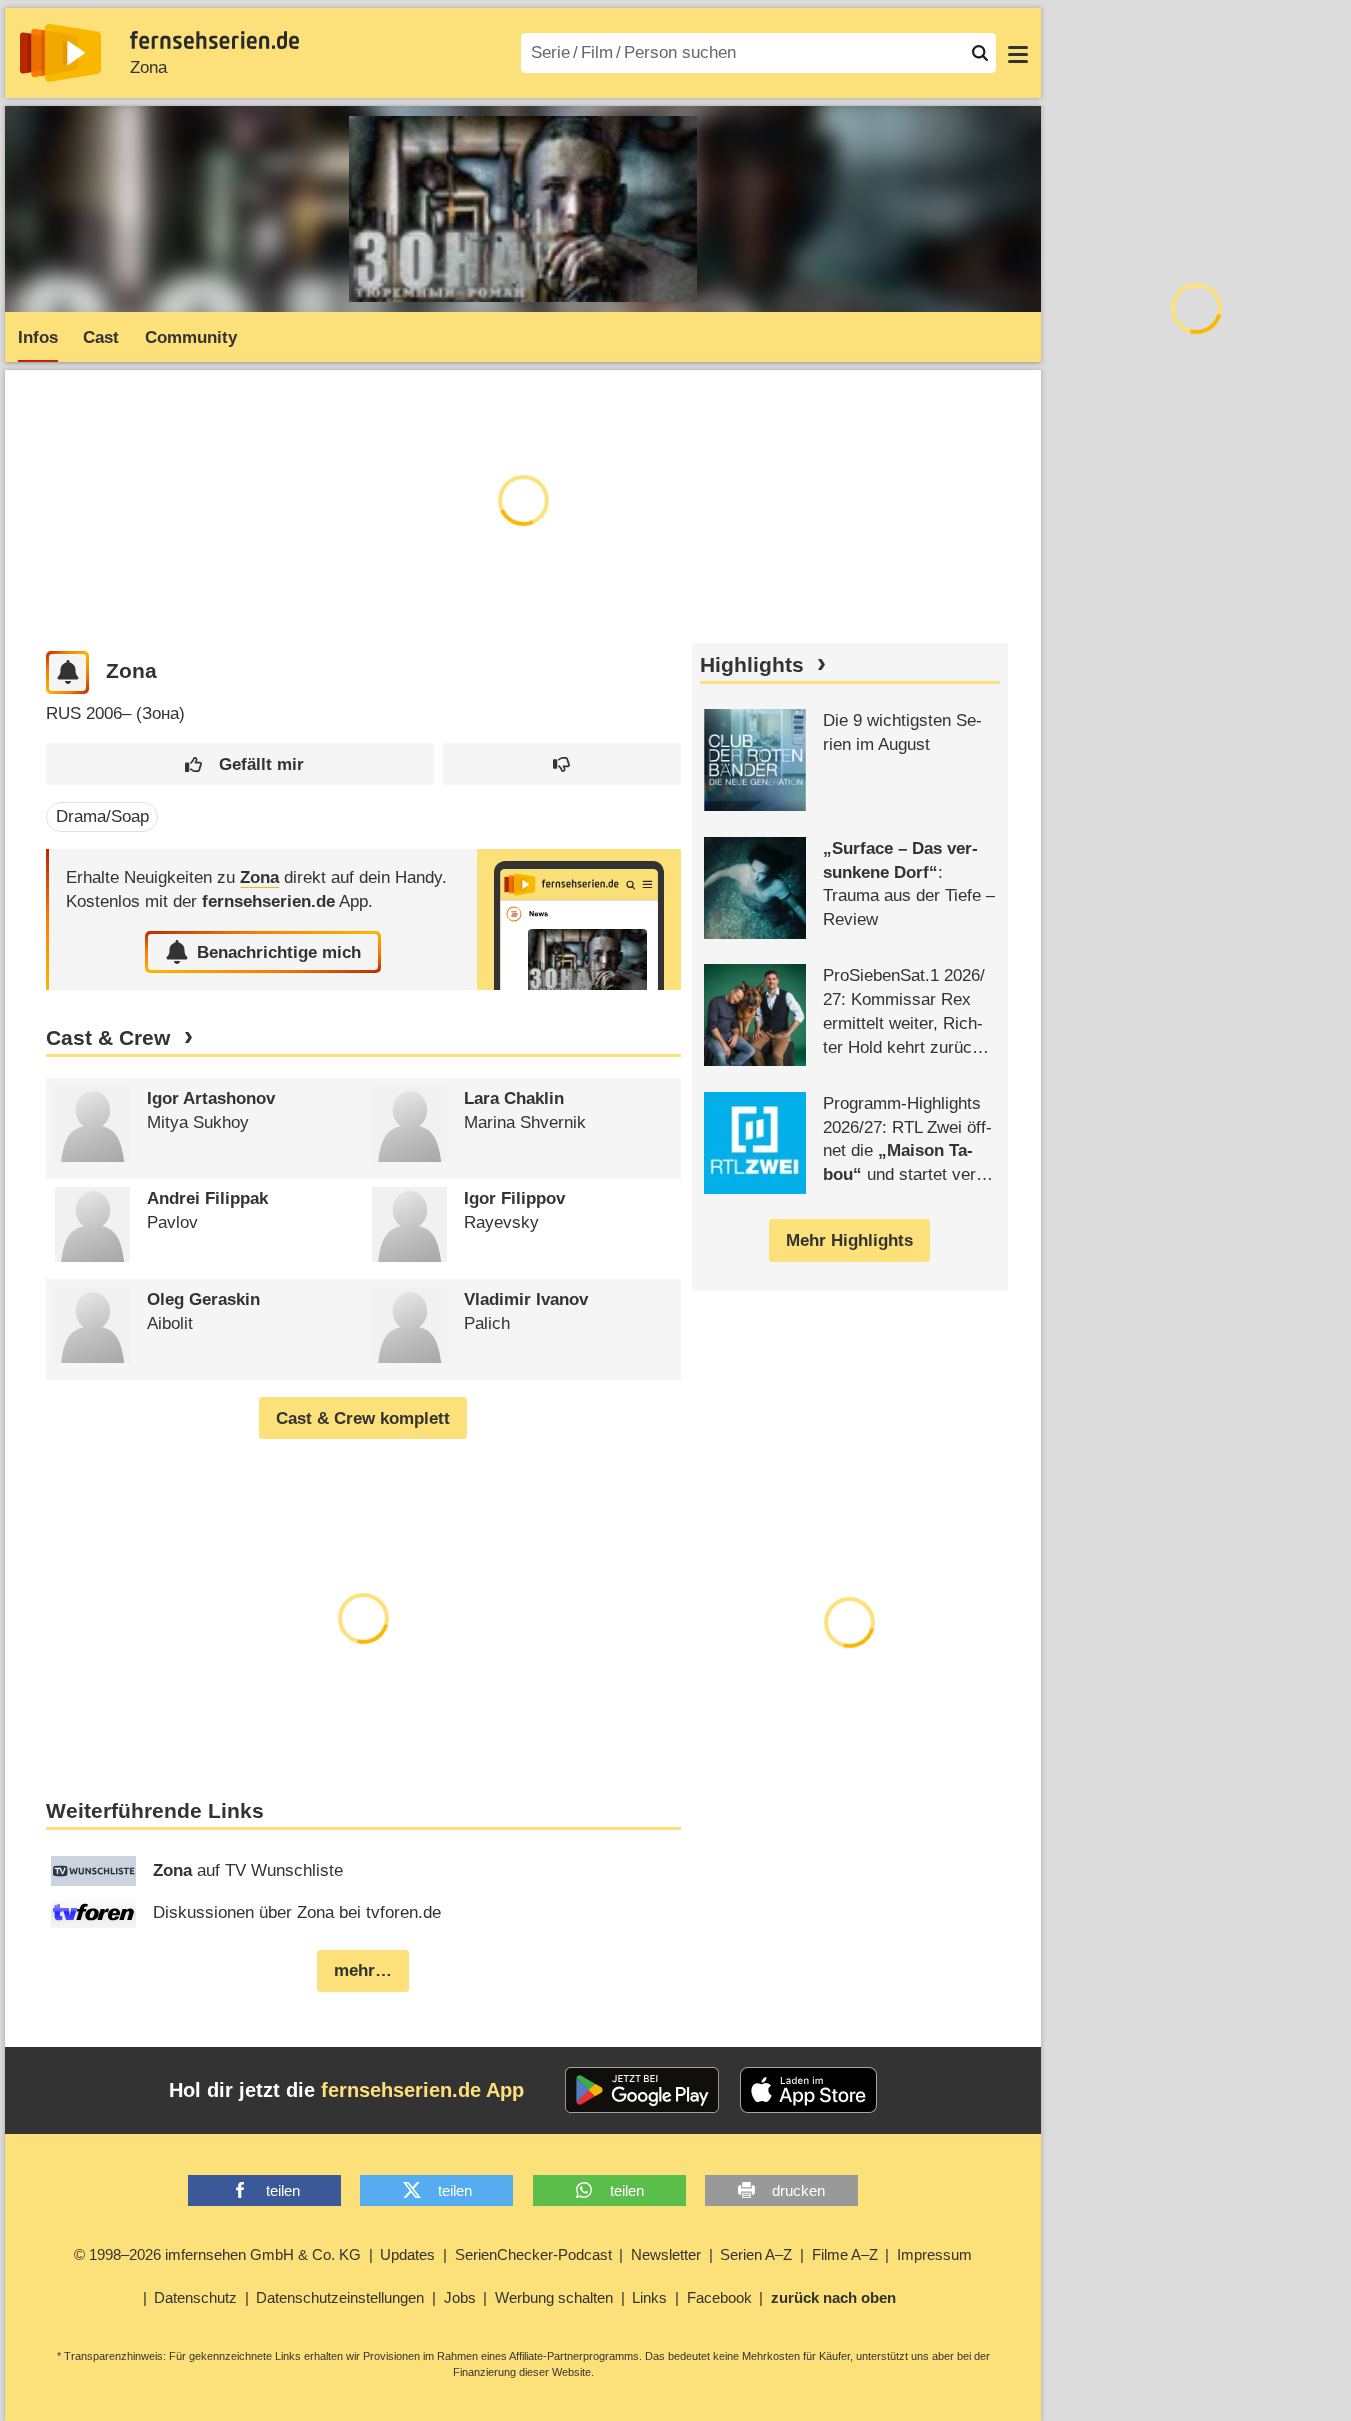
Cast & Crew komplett (363, 1418)
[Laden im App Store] (809, 2090)
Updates (407, 2254)
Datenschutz (195, 2297)
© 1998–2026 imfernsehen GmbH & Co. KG (217, 2254)
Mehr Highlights (849, 1240)
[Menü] (1018, 53)
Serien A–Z (756, 2254)
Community (191, 337)
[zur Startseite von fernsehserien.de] (60, 53)
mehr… (363, 1970)
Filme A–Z (845, 2254)
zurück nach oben (833, 2297)
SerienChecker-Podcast (533, 2254)
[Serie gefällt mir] (240, 764)
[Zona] (579, 919)
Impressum (934, 2254)
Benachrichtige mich (279, 952)
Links (649, 2297)
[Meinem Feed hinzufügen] (67, 672)
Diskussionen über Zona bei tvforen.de (297, 1912)
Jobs (460, 2297)
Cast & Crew (108, 1038)
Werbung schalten (554, 2297)
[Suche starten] (980, 53)
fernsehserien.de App (422, 2090)
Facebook (719, 2297)
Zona (148, 67)
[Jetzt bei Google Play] (642, 2090)
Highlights (752, 665)
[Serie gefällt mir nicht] (562, 764)
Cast (101, 337)
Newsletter (666, 2254)
